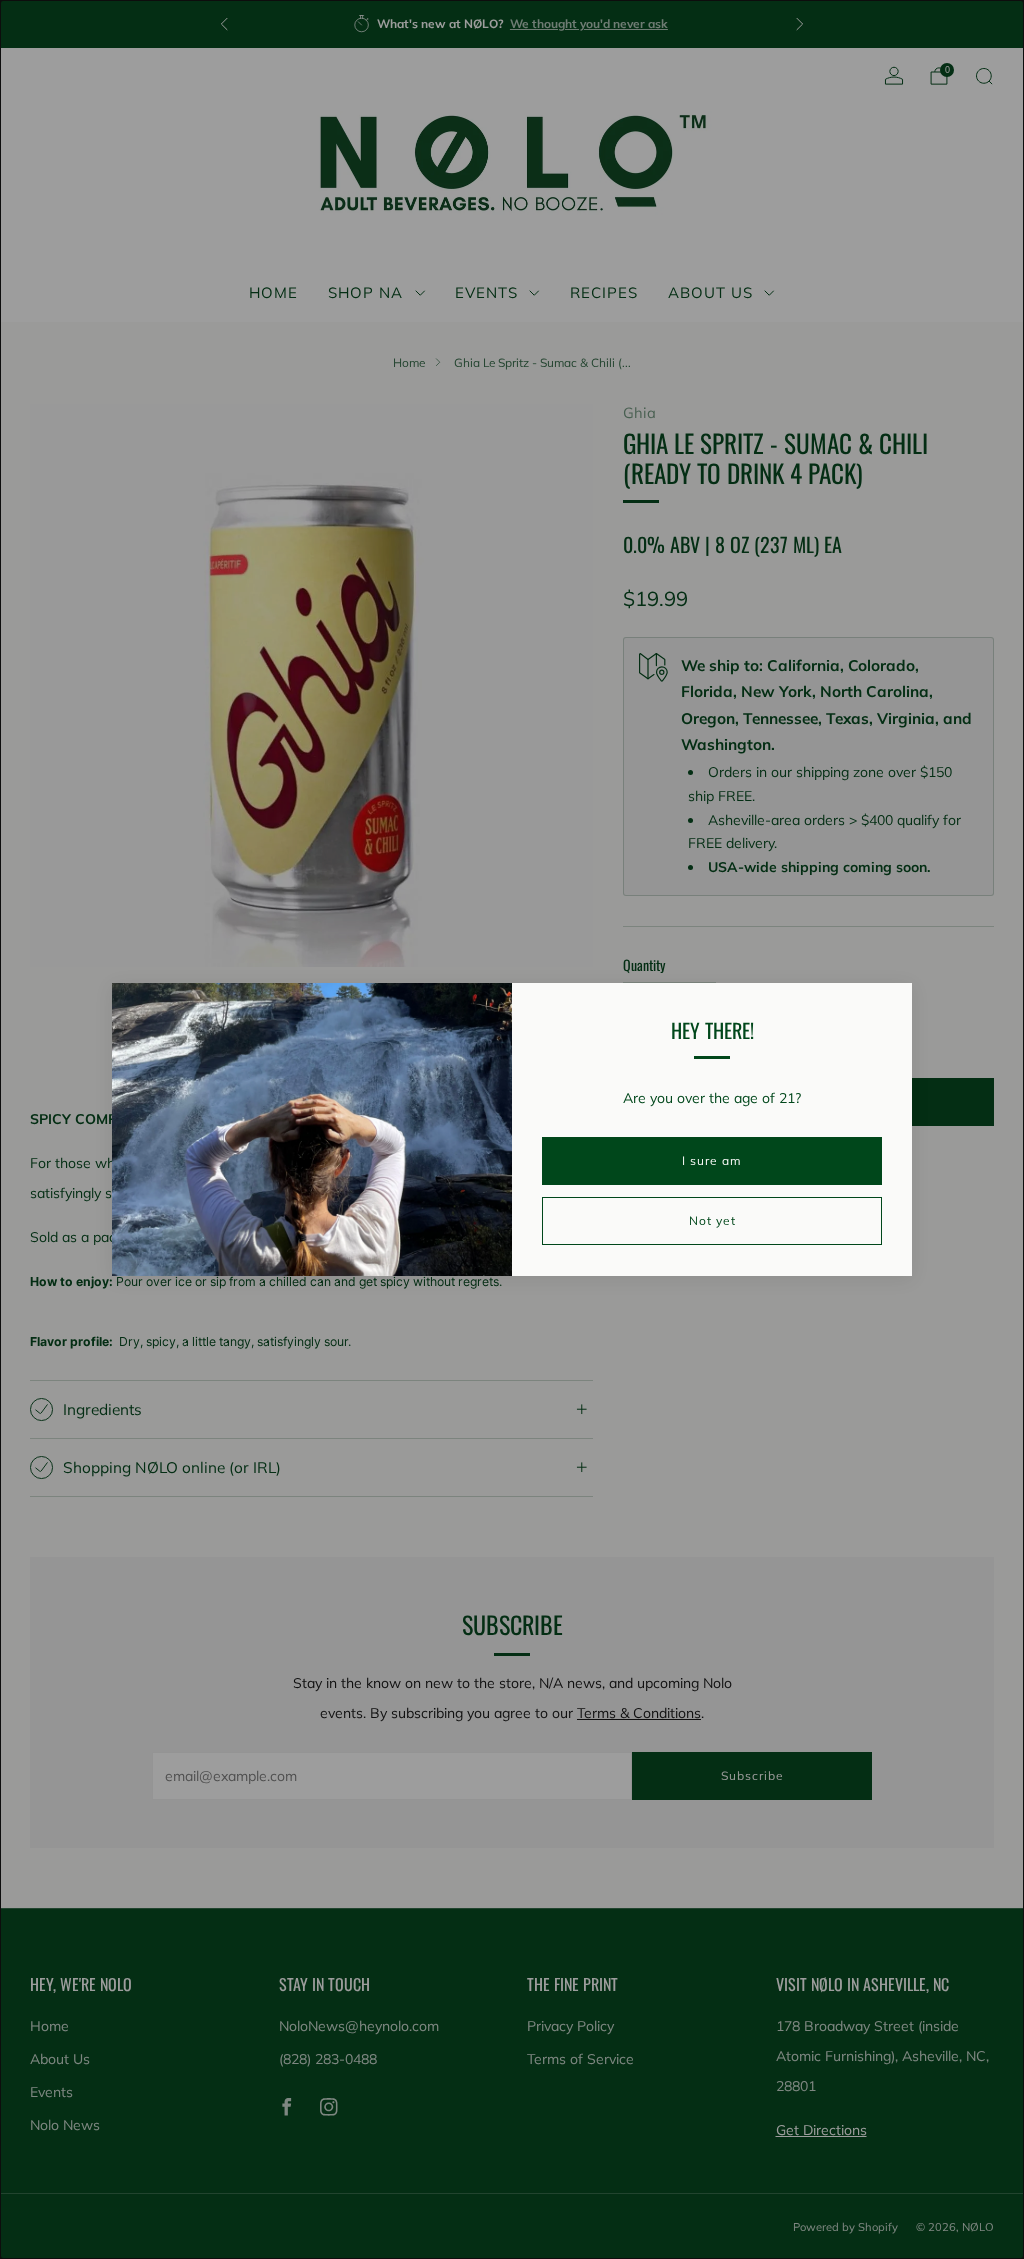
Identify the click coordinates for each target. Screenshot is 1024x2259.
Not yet (712, 1220)
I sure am (712, 1160)
